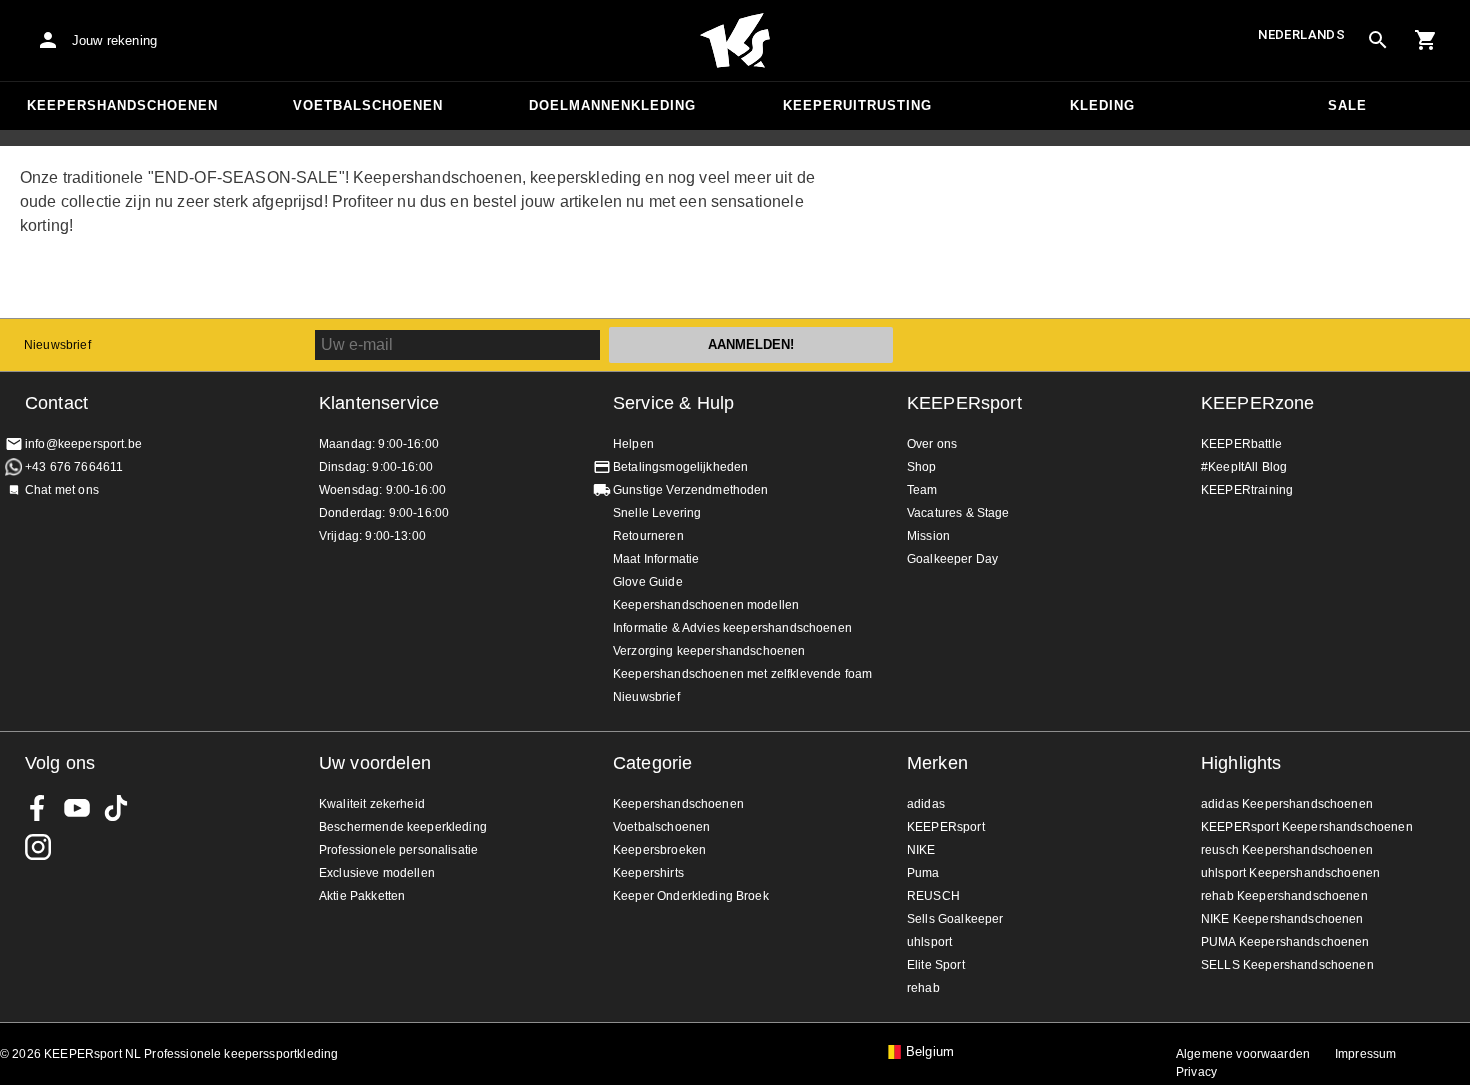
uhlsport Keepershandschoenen (1290, 873)
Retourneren (648, 536)
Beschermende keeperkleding (403, 827)
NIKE (921, 850)
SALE (1347, 105)
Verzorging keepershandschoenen (709, 651)
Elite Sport (936, 965)
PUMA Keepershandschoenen (1285, 942)
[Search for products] (1378, 40)
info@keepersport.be (83, 444)
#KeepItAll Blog (1244, 467)
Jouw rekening (114, 40)
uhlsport (929, 942)
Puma (923, 873)
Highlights (1241, 763)
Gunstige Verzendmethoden (691, 490)
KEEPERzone (1258, 403)
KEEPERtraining (1247, 490)
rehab (923, 988)
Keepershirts (648, 873)
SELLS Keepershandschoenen (1287, 965)
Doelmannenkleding (612, 105)
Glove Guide (648, 582)
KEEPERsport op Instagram (38, 847)
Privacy (1196, 1072)
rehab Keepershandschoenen (1284, 896)
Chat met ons (62, 490)
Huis (735, 41)
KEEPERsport (964, 403)
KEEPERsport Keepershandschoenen (1307, 827)
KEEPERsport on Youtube (77, 808)
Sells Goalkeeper (955, 919)
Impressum (1365, 1054)
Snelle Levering (657, 513)
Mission (928, 536)
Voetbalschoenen (368, 105)
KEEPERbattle (1241, 444)
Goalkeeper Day (952, 559)
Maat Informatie (656, 559)
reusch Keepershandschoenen (1287, 850)
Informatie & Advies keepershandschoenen (732, 628)
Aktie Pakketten (362, 896)
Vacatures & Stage (958, 513)
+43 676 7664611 (74, 467)
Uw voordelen (375, 763)
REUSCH (933, 896)
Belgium (930, 1052)
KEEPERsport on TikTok (116, 808)
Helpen (633, 444)
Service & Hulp (673, 403)
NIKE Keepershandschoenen (1282, 919)
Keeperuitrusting (857, 105)
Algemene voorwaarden (1243, 1054)
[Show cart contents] (1426, 40)
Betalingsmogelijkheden (680, 467)
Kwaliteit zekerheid (372, 804)
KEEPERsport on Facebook (38, 808)
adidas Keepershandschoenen (1287, 804)
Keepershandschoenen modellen (706, 605)
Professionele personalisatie (398, 850)
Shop (922, 467)
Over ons (932, 444)
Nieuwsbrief (57, 345)
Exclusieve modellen (377, 873)
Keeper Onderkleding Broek (691, 896)
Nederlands (1301, 34)
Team (922, 490)
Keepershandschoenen (122, 105)
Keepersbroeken (659, 850)
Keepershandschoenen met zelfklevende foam (742, 674)
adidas (926, 804)
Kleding (1102, 105)
